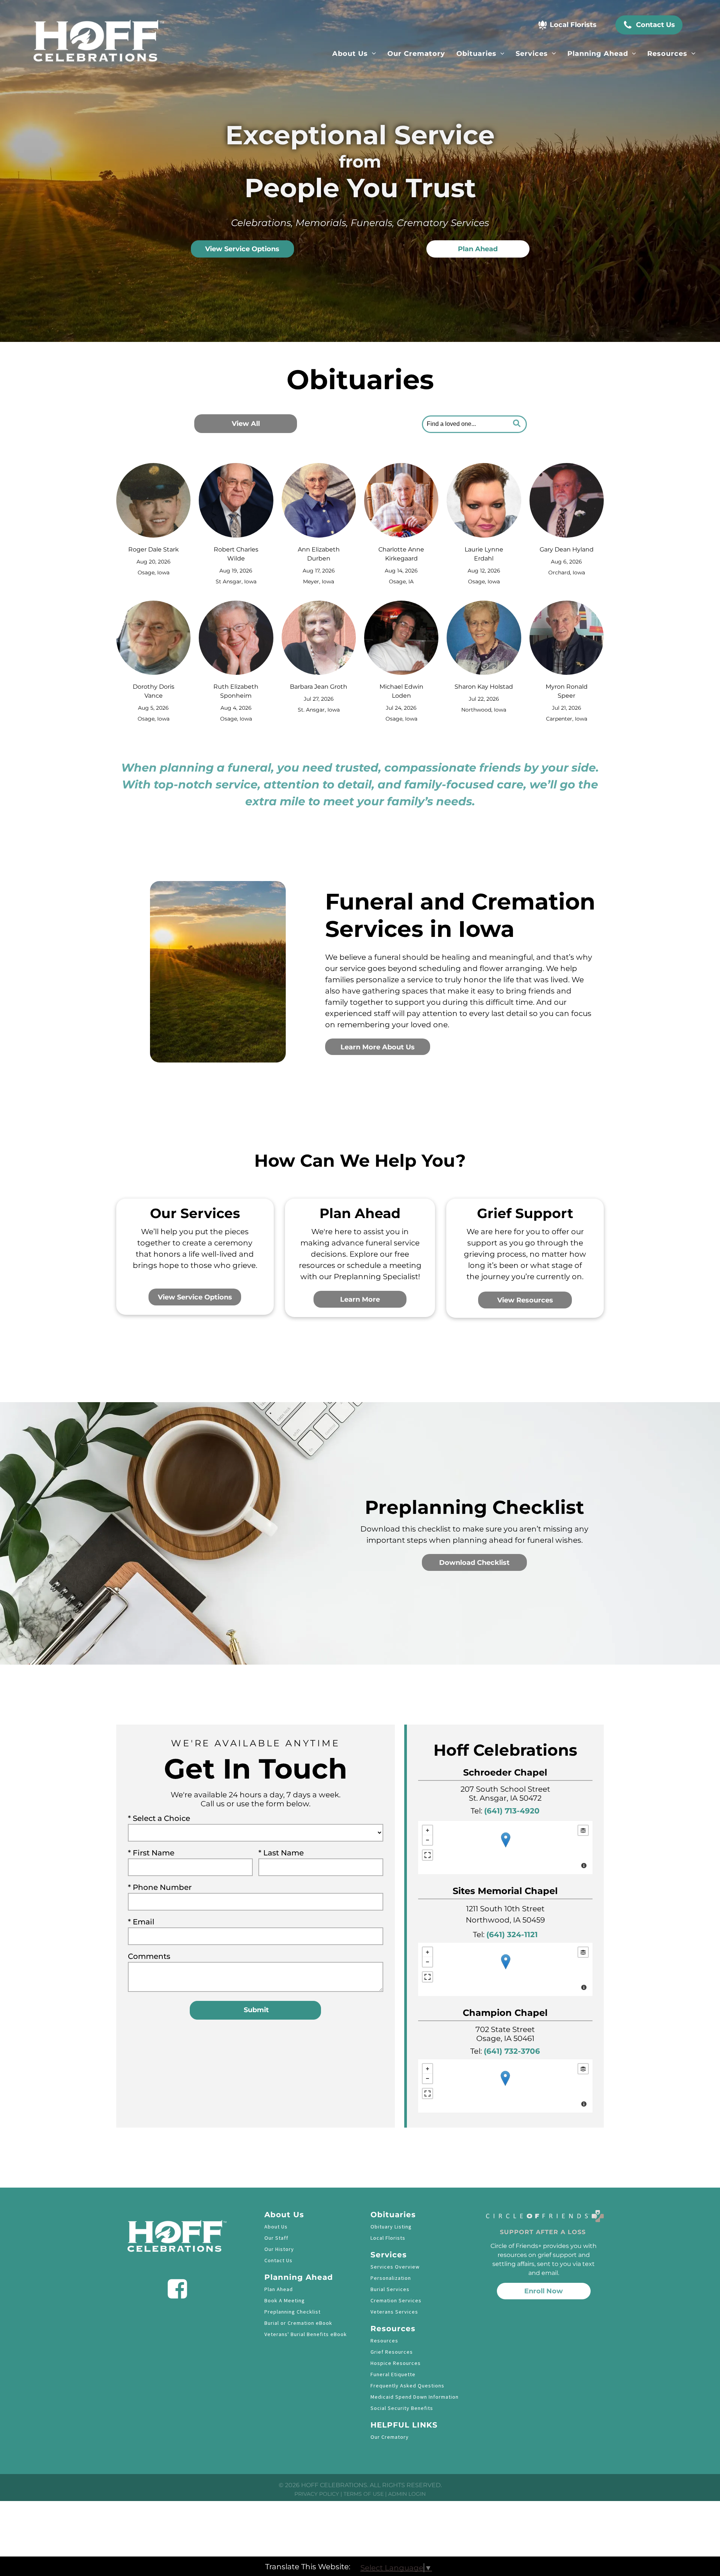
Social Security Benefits (402, 2408)
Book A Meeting (285, 2300)
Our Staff (276, 2238)
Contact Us (278, 2260)
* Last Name (281, 1853)
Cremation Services (396, 2300)
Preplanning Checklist (292, 2312)
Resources (384, 2341)
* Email (141, 1922)
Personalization (391, 2278)
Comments (149, 1956)
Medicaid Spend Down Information (415, 2397)
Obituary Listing (391, 2227)
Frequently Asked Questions (407, 2386)
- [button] (427, 1840)
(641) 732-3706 (512, 2051)
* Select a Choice (159, 1818)
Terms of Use (364, 2494)
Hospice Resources (396, 2363)
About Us (276, 2227)
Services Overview (395, 2267)
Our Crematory (390, 2437)
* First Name (151, 1853)
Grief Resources (392, 2352)
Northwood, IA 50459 (505, 1920)
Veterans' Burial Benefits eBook (306, 2334)
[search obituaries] (519, 424)
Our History (279, 2249)
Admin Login (407, 2494)
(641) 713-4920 (512, 1811)
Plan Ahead (279, 2289)
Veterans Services (394, 2312)
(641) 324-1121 (512, 1935)
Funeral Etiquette (393, 2374)
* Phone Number (160, 1887)
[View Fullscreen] (427, 1855)
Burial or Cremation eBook (298, 2323)
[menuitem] (354, 54)
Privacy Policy (317, 2494)
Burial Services (390, 2289)
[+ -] (505, 1848)
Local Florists (388, 2238)
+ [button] (427, 1830)
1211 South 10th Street (505, 1909)
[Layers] (583, 1830)
